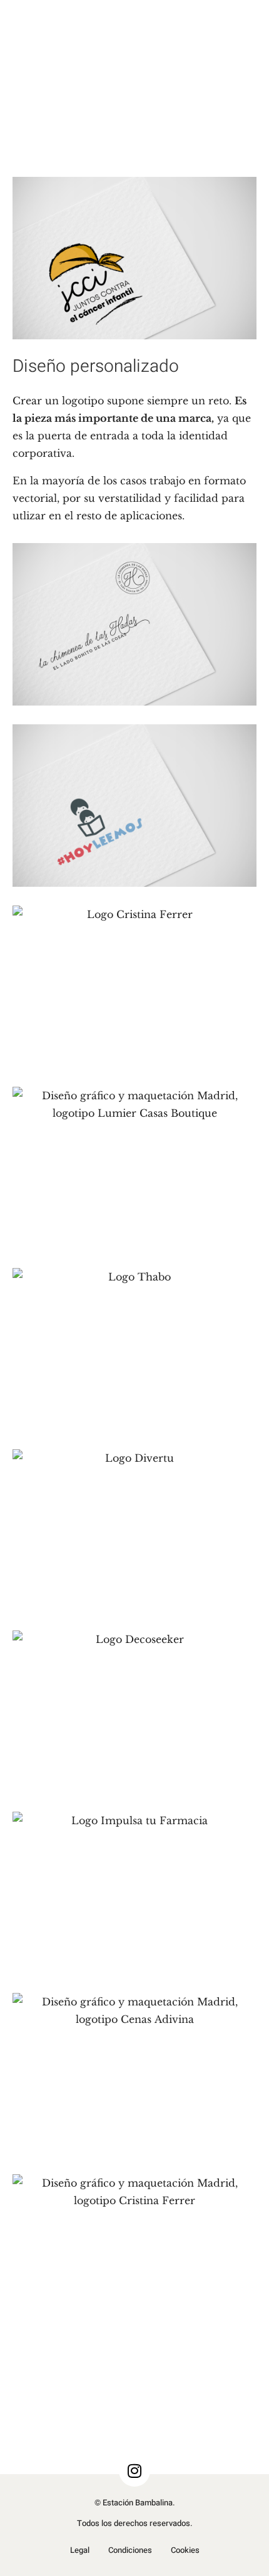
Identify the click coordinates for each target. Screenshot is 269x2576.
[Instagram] (134, 2471)
